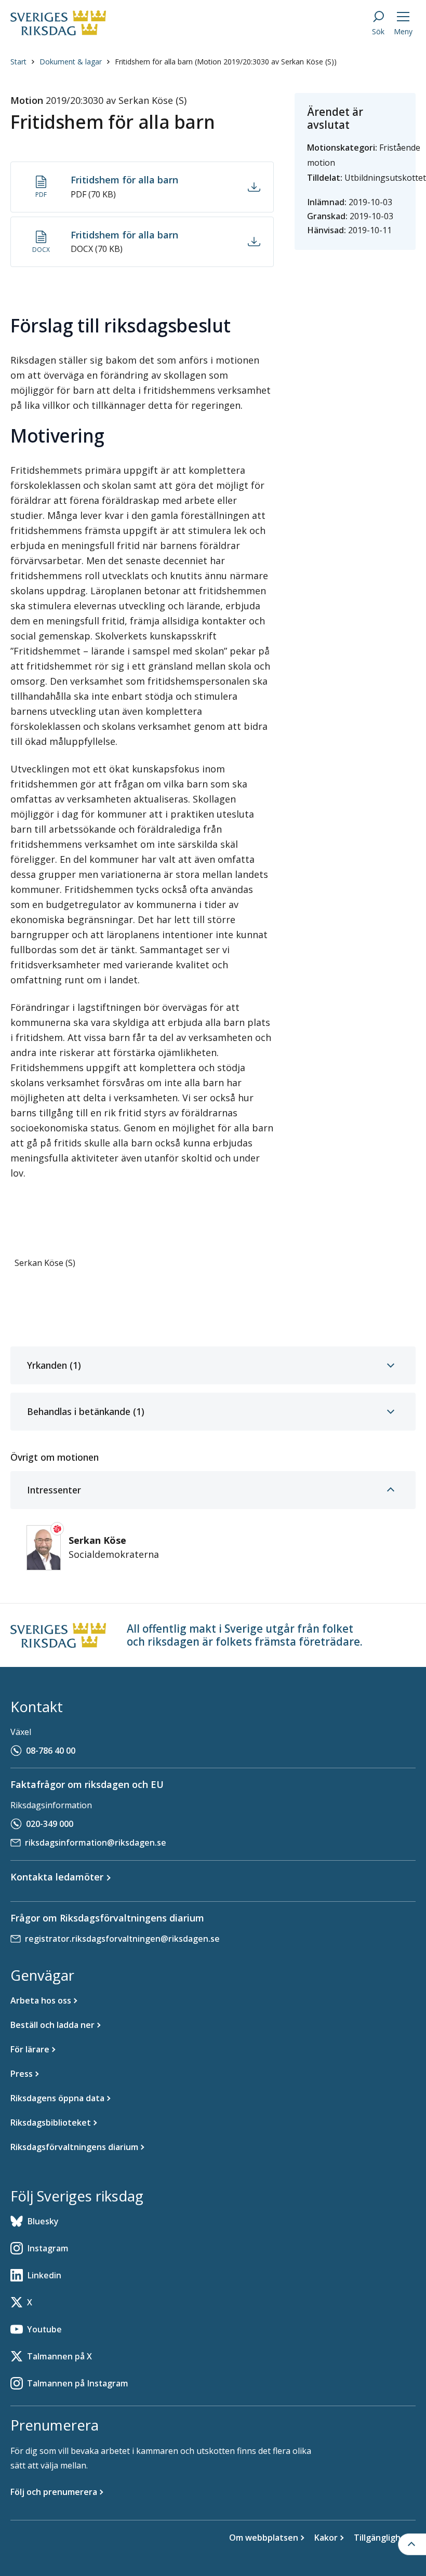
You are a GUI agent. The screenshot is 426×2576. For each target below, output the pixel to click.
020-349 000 (50, 1824)
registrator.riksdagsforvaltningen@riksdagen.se (122, 1939)
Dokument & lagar (71, 62)
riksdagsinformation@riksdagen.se (96, 1843)
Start (18, 62)
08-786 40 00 (51, 1751)
